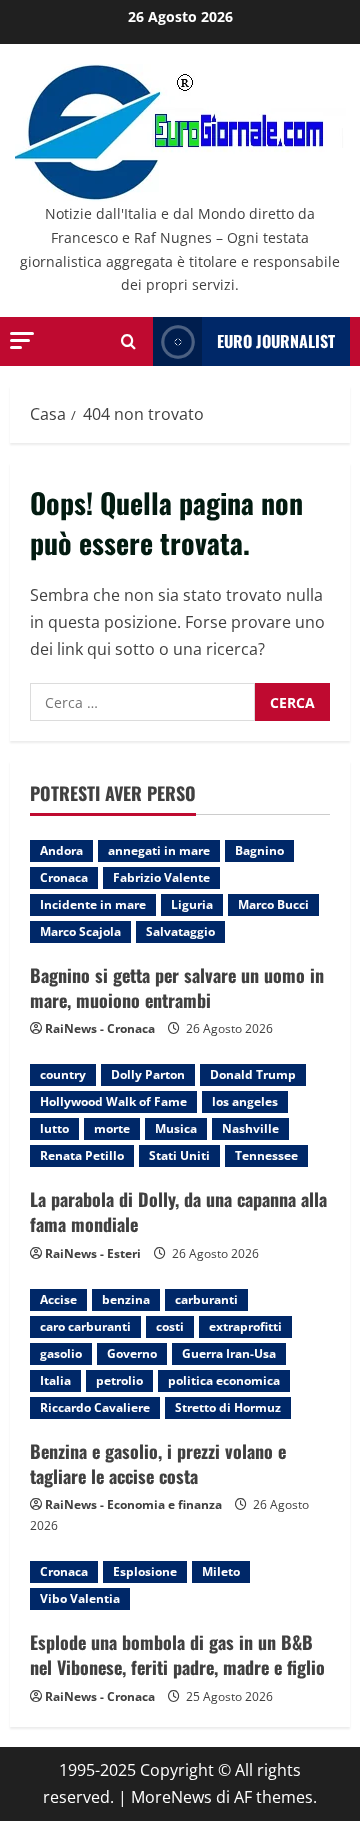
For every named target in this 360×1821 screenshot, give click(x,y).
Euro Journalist (276, 341)
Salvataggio (180, 931)
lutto (54, 1128)
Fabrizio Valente (161, 877)
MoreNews (171, 1797)
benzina (126, 1299)
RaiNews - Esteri (93, 1253)
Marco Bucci (273, 904)
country (63, 1074)
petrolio (119, 1380)
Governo (132, 1353)
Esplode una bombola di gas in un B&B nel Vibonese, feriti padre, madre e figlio (177, 1654)
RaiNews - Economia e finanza (133, 1504)
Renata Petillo (82, 1155)
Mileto (221, 1571)
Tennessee (266, 1155)
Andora (61, 850)
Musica (176, 1128)
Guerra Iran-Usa (229, 1353)
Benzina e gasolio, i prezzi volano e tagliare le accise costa (158, 1463)
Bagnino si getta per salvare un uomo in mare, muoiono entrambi (177, 987)
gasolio (61, 1353)
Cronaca (64, 877)
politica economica (224, 1380)
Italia (55, 1380)
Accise (58, 1299)
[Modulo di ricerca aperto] (128, 341)
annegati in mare (159, 850)
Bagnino (259, 850)
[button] (22, 340)
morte (112, 1128)
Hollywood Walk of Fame (113, 1101)
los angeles (245, 1101)
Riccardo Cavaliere (95, 1407)
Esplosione (145, 1571)
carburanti (206, 1299)
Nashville (250, 1128)
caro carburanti (85, 1326)
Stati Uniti (179, 1155)
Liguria (192, 904)
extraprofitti (245, 1326)
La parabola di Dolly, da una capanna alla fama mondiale (178, 1211)
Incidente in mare (93, 904)
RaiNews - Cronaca (100, 1028)
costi (170, 1326)
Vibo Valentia (80, 1598)
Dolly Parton (148, 1074)
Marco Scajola (80, 931)
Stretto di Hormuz (228, 1407)
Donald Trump (253, 1074)
